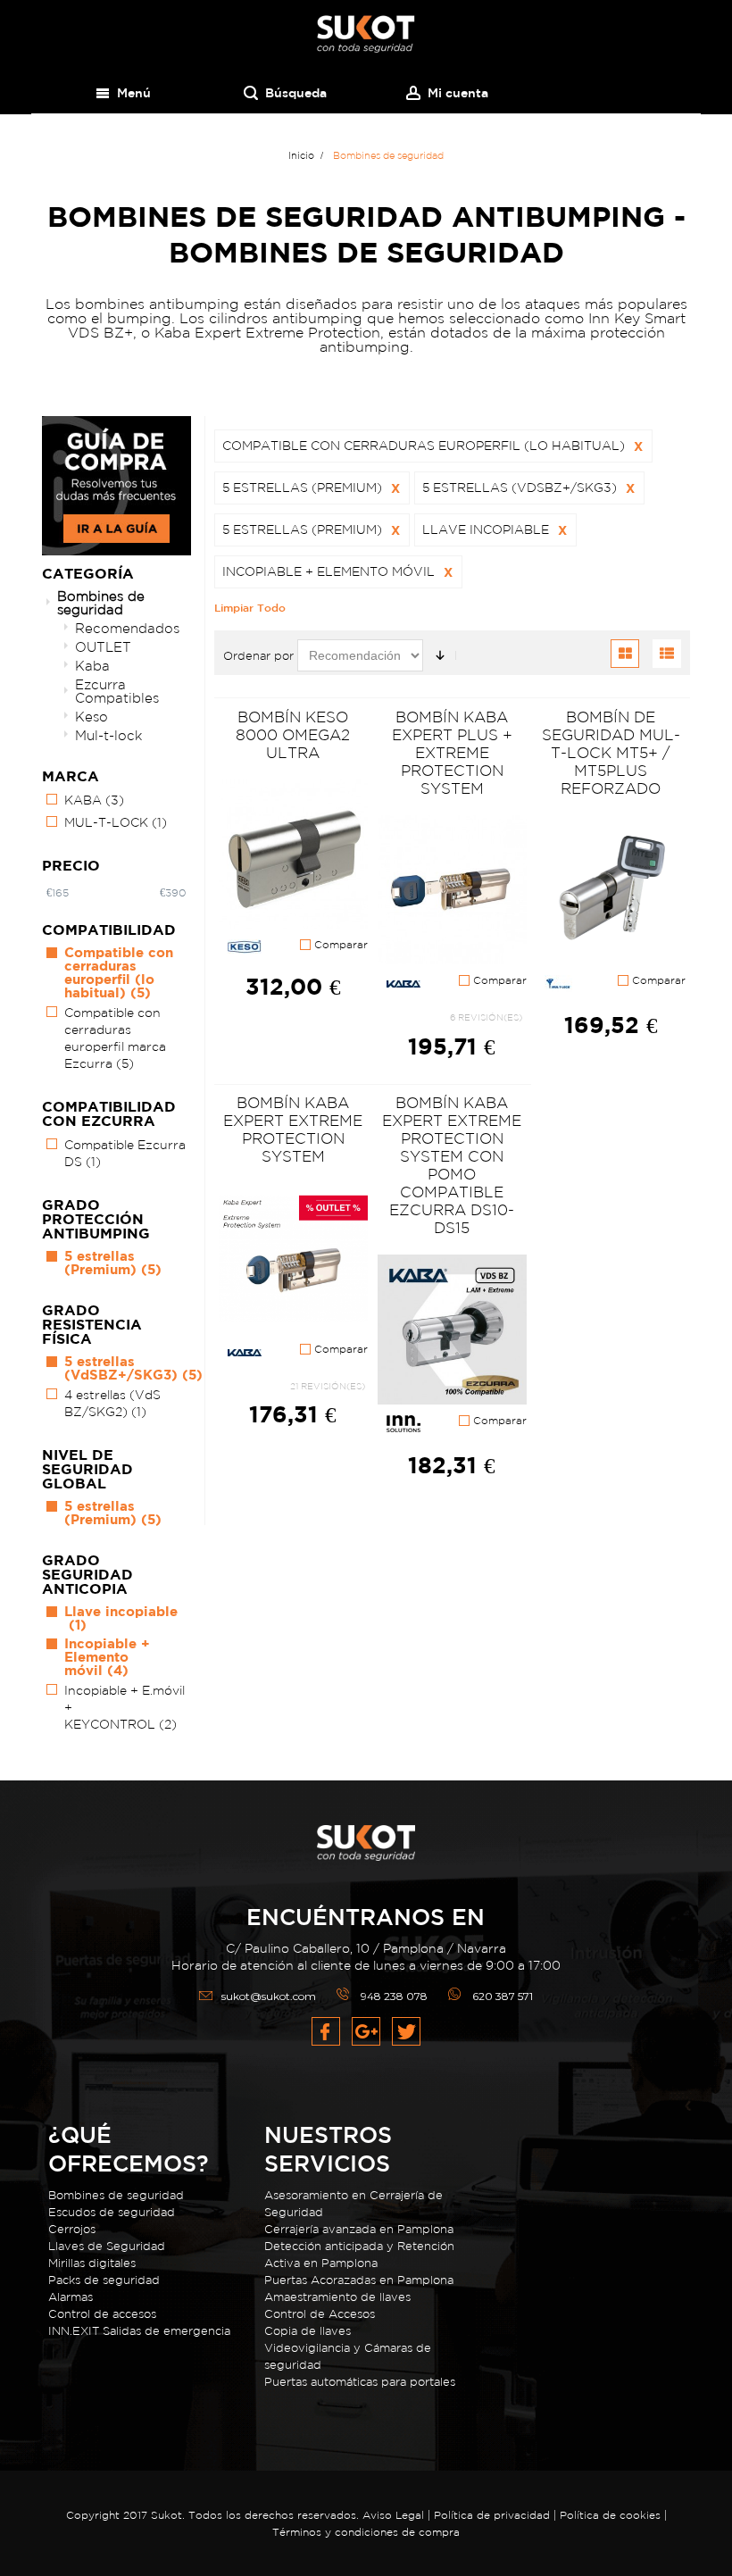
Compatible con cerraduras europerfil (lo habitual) (119, 972)
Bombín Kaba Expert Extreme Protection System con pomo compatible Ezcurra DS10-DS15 (452, 1165)
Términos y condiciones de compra (366, 2532)
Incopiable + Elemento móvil (107, 1657)
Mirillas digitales (92, 2263)
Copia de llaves (308, 2331)
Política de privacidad (494, 2515)
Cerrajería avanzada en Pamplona (359, 2229)
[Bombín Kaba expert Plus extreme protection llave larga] (452, 891)
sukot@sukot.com (269, 1996)
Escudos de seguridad (112, 2212)
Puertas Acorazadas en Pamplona (359, 2280)
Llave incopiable (121, 1618)
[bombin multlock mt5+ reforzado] (610, 891)
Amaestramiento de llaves (337, 2297)
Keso (91, 717)
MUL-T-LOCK (116, 822)
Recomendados (127, 628)
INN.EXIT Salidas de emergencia (139, 2331)
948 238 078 (394, 1996)
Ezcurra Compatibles (117, 691)
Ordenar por (258, 656)
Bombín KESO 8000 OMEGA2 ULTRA (293, 734)
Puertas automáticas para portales (360, 2382)
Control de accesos (102, 2314)
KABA (94, 800)
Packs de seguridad (104, 2280)
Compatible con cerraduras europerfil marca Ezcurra (115, 1038)
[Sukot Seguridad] (366, 34)
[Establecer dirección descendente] (440, 655)
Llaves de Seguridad (107, 2246)
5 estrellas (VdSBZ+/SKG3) (133, 1368)
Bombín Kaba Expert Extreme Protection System (293, 1129)
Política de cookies (610, 2515)
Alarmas (71, 2297)
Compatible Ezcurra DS (125, 1153)
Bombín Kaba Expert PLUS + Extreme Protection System (452, 752)
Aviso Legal (393, 2515)
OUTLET (103, 647)
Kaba (92, 666)
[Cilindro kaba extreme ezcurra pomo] (452, 1330)
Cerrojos (72, 2229)
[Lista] (667, 654)
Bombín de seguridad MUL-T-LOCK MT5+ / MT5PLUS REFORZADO (611, 752)
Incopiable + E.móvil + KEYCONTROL (125, 1707)
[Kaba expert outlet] (293, 1259)
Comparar (339, 945)
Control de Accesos (320, 2314)
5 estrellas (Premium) (113, 1263)
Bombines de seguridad (101, 603)
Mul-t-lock (108, 735)
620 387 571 (503, 1996)
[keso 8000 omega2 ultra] (293, 855)
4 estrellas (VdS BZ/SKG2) (112, 1403)
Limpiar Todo (250, 607)
